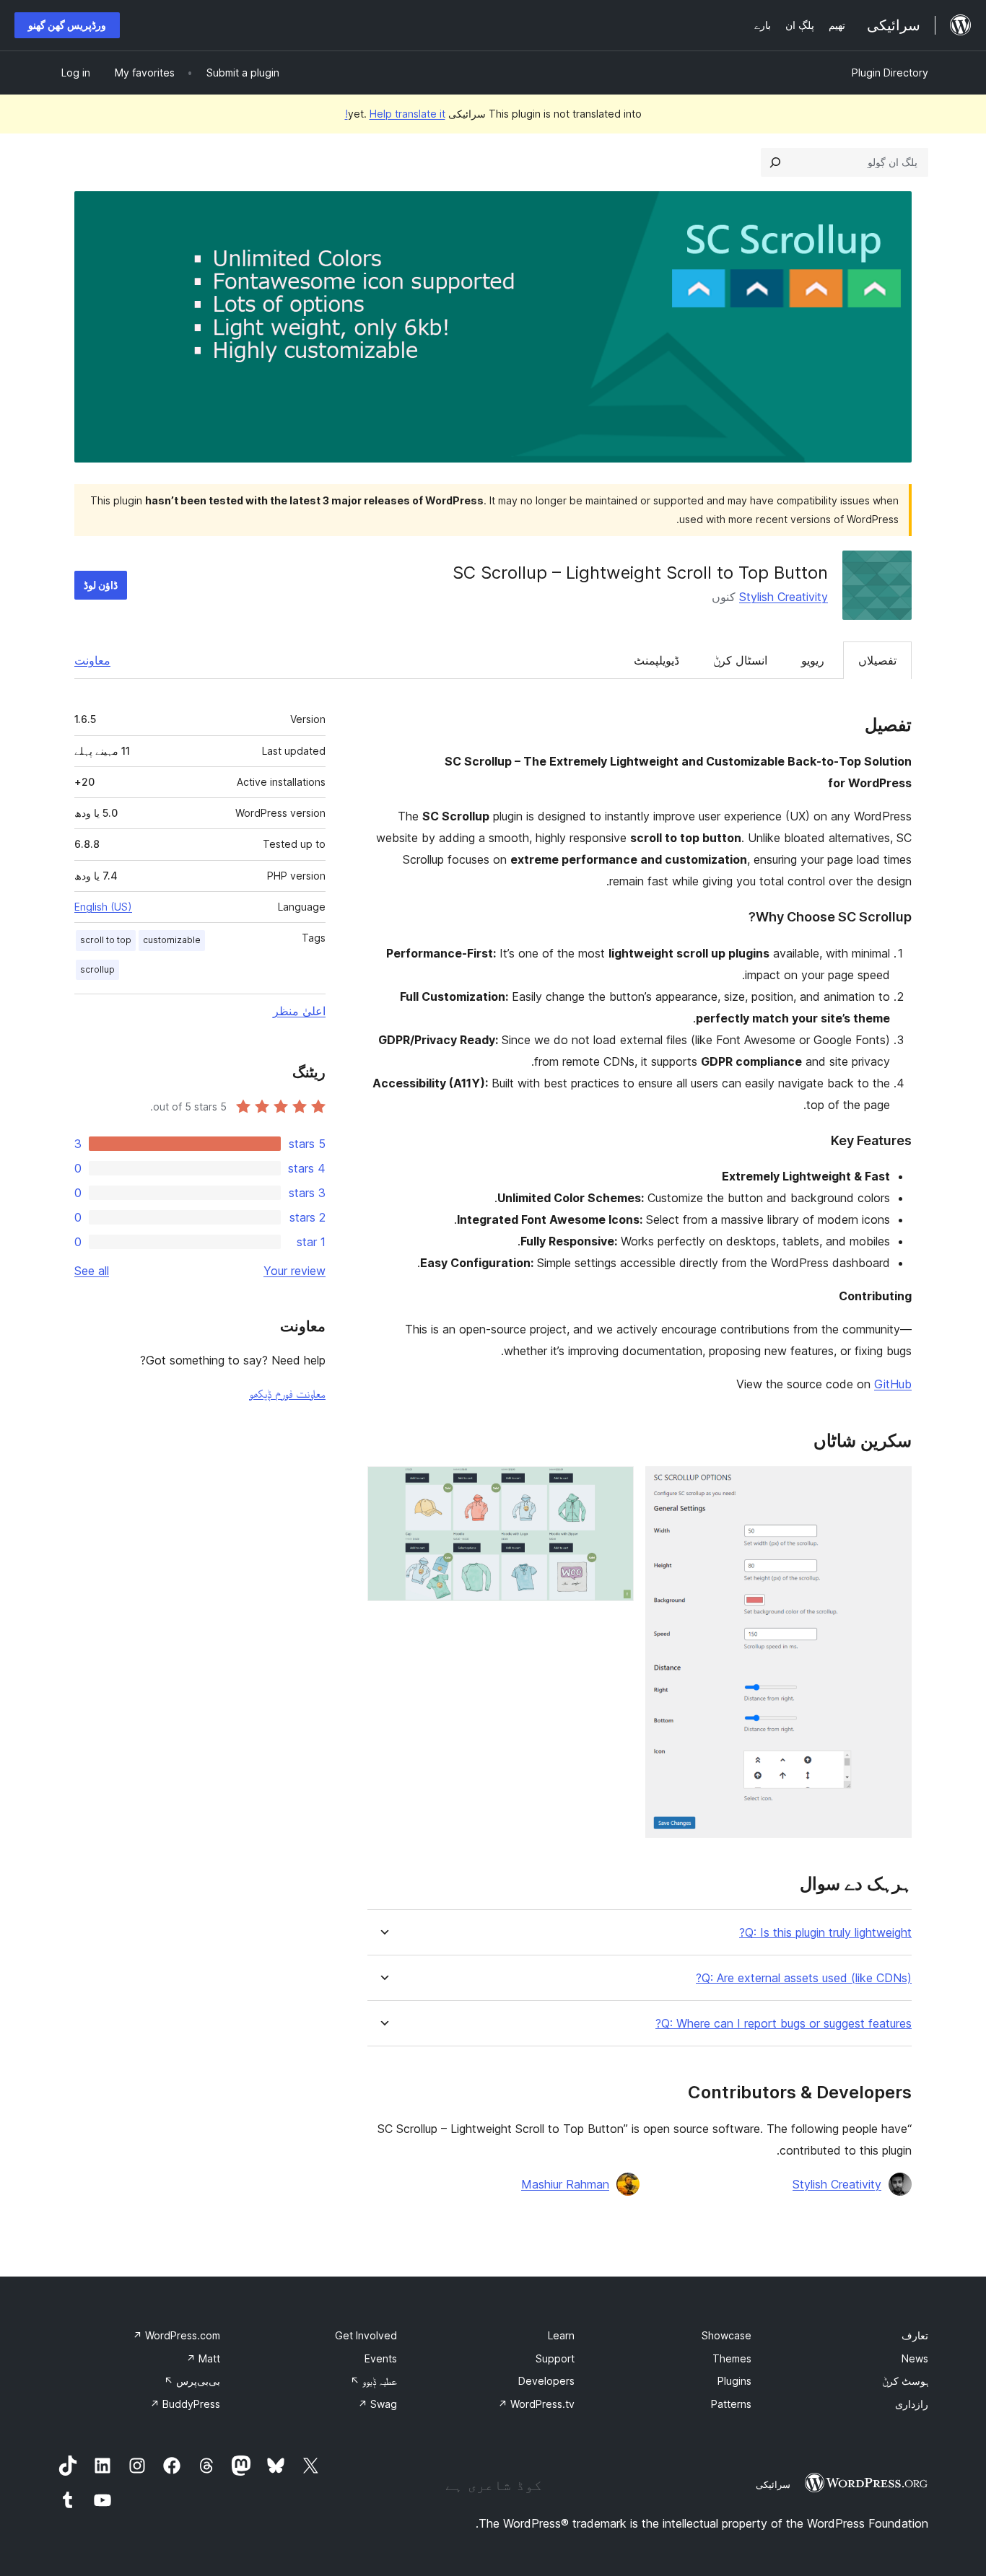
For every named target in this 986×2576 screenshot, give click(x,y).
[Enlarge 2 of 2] (614, 1486)
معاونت (92, 660)
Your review (295, 1271)
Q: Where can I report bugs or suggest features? (784, 2024)
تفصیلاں (877, 660)
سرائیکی (773, 2484)
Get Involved (366, 2335)
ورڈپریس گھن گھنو (67, 25)
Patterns (731, 2404)
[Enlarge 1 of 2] (892, 1486)
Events (381, 2358)
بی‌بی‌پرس (192, 2381)
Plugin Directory (890, 73)
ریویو (813, 660)
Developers (546, 2381)
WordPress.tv (536, 2404)
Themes (732, 2358)
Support (555, 2358)
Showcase (727, 2335)
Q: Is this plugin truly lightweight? (825, 1933)
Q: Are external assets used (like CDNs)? (804, 1978)
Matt (203, 2358)
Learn (561, 2335)
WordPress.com (176, 2335)
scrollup (97, 969)
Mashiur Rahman (565, 2184)
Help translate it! (395, 114)
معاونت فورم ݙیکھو (287, 1393)
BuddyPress (185, 2404)
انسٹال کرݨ (740, 660)
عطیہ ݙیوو (374, 2381)
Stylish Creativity (784, 597)
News (915, 2358)
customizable (172, 940)
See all (92, 1271)
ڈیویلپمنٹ (656, 660)
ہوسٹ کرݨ (905, 2381)
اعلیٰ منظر (299, 1011)
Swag (378, 2404)
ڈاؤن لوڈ (101, 585)
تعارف (915, 2335)
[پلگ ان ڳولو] (775, 162)
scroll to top (106, 940)
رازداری (912, 2404)
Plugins (734, 2381)
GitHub (893, 1384)
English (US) (103, 907)
